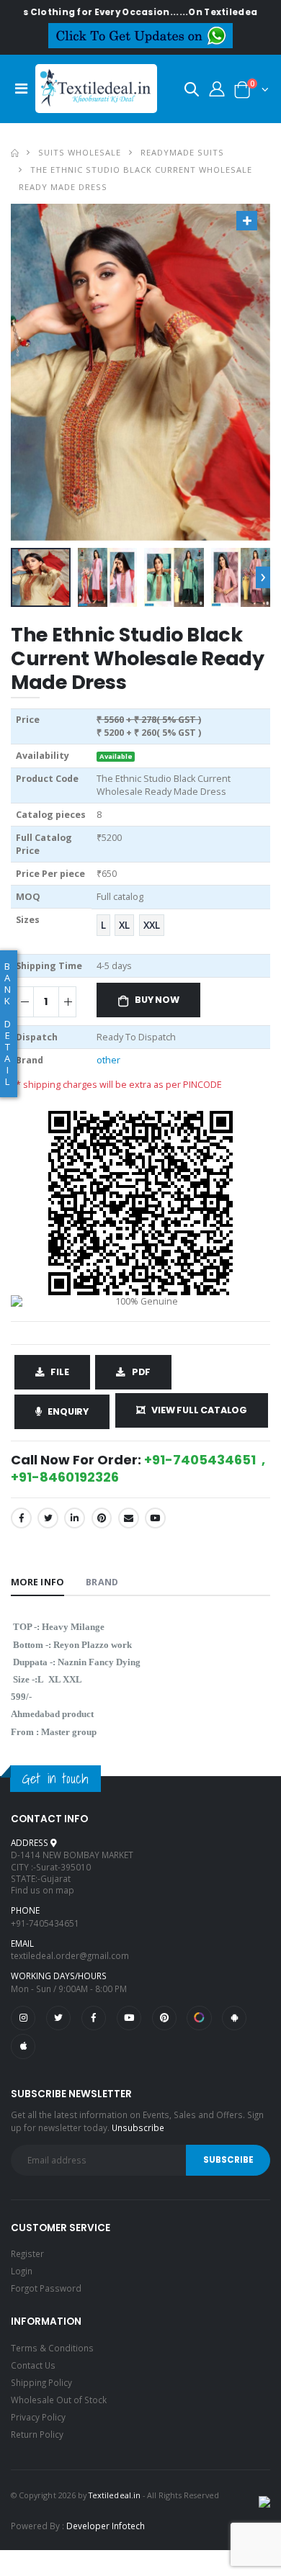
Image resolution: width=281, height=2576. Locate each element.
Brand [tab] (102, 1582)
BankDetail (8, 1024)
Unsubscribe (138, 2127)
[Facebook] (21, 1518)
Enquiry (68, 1411)
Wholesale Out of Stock (59, 2400)
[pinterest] (164, 2018)
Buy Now (157, 1000)
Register (27, 2253)
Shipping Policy (41, 2382)
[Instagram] (23, 2018)
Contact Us (33, 2365)
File (59, 1372)
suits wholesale (80, 152)
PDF (141, 1372)
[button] (192, 92)
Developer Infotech (106, 2526)
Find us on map (43, 1890)
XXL (152, 925)
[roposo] (199, 2018)
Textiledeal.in (115, 2495)
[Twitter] (48, 1518)
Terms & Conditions (52, 2348)
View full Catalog (199, 1410)
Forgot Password (46, 2288)
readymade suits (182, 152)
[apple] (23, 2046)
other (108, 1060)
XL (124, 925)
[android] (234, 2018)
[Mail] (129, 1518)
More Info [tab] (37, 1582)
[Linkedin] (75, 1518)
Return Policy (37, 2434)
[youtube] (155, 1518)
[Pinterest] (102, 1518)
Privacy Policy (38, 2417)
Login (22, 2271)
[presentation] (263, 577)
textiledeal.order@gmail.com (70, 1955)
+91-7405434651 (45, 1923)
